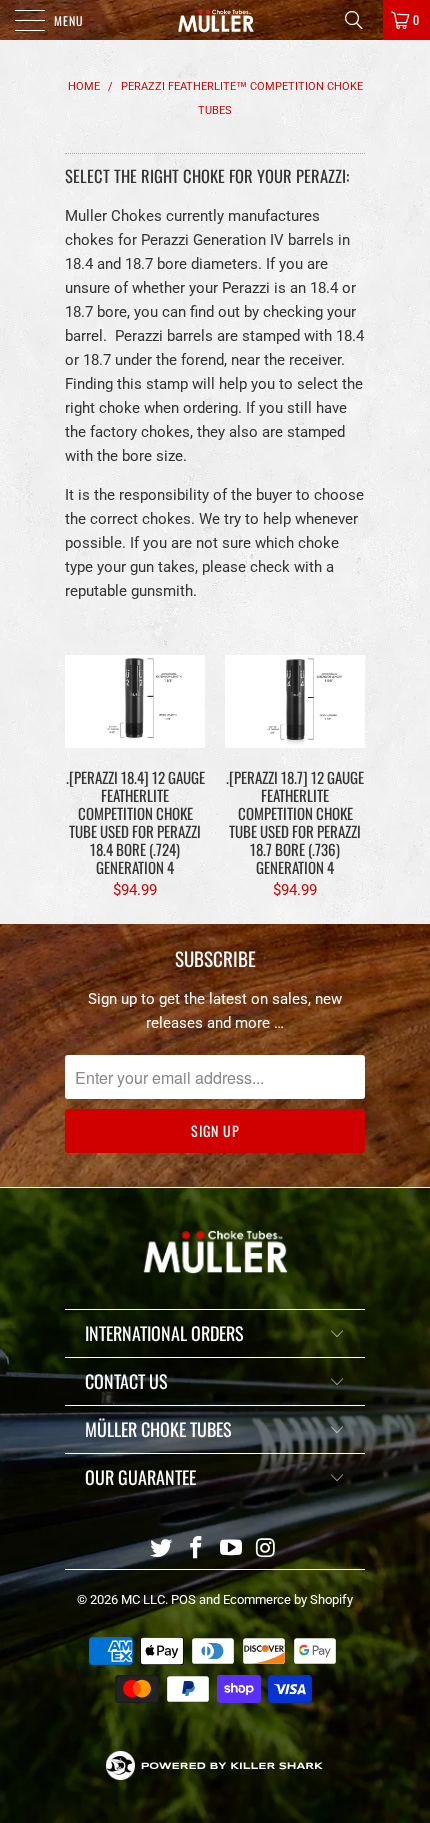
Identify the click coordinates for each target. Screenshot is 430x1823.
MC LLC (143, 1599)
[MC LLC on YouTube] (232, 1549)
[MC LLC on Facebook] (197, 1549)
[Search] (361, 20)
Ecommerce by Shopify (288, 1599)
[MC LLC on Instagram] (266, 1549)
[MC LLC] (215, 20)
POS (183, 1599)
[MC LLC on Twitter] (162, 1549)
